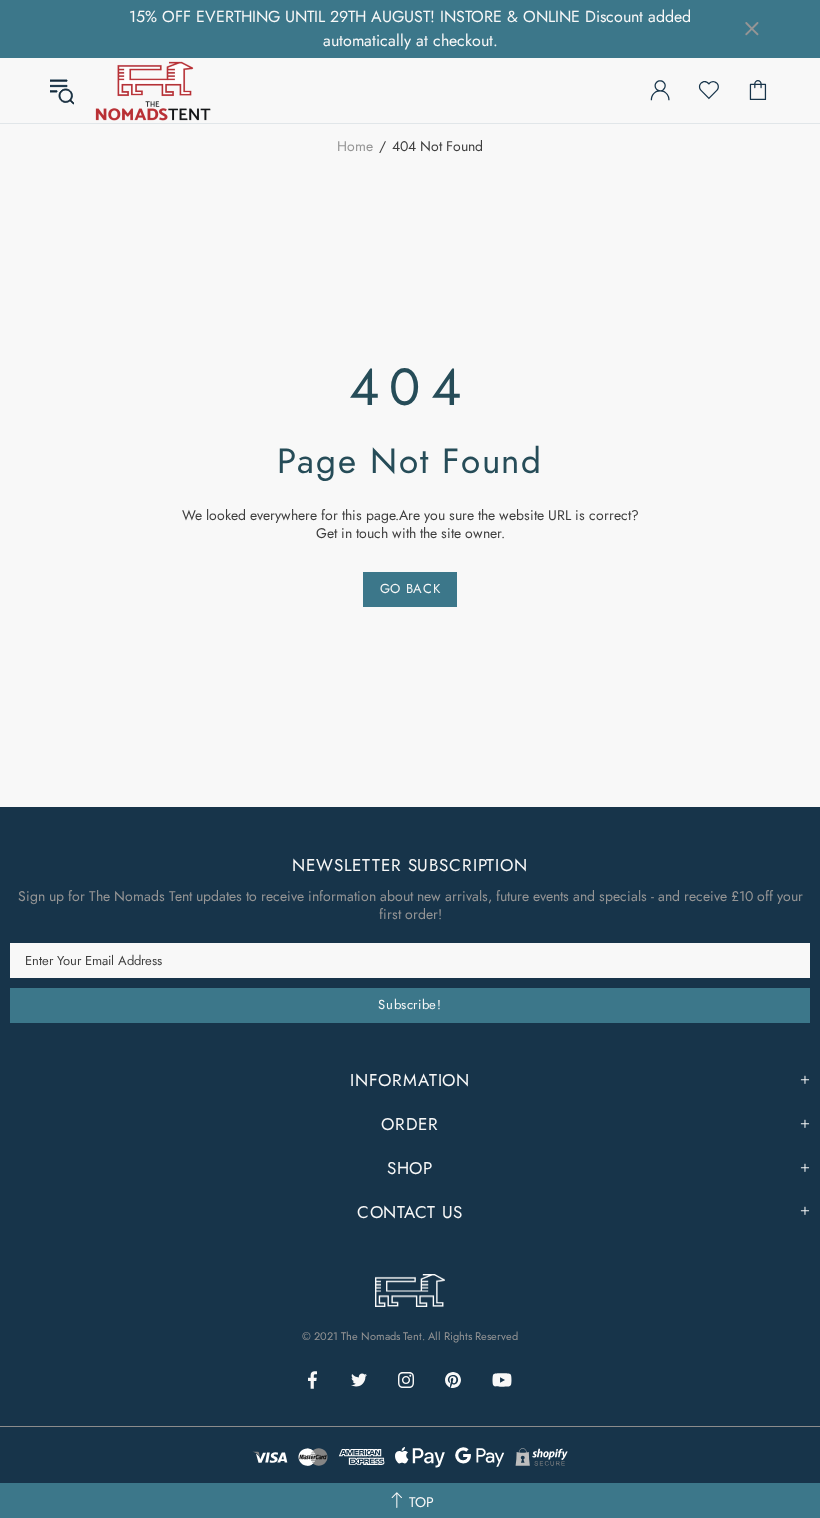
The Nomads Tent (153, 90)
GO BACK (410, 588)
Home (355, 146)
